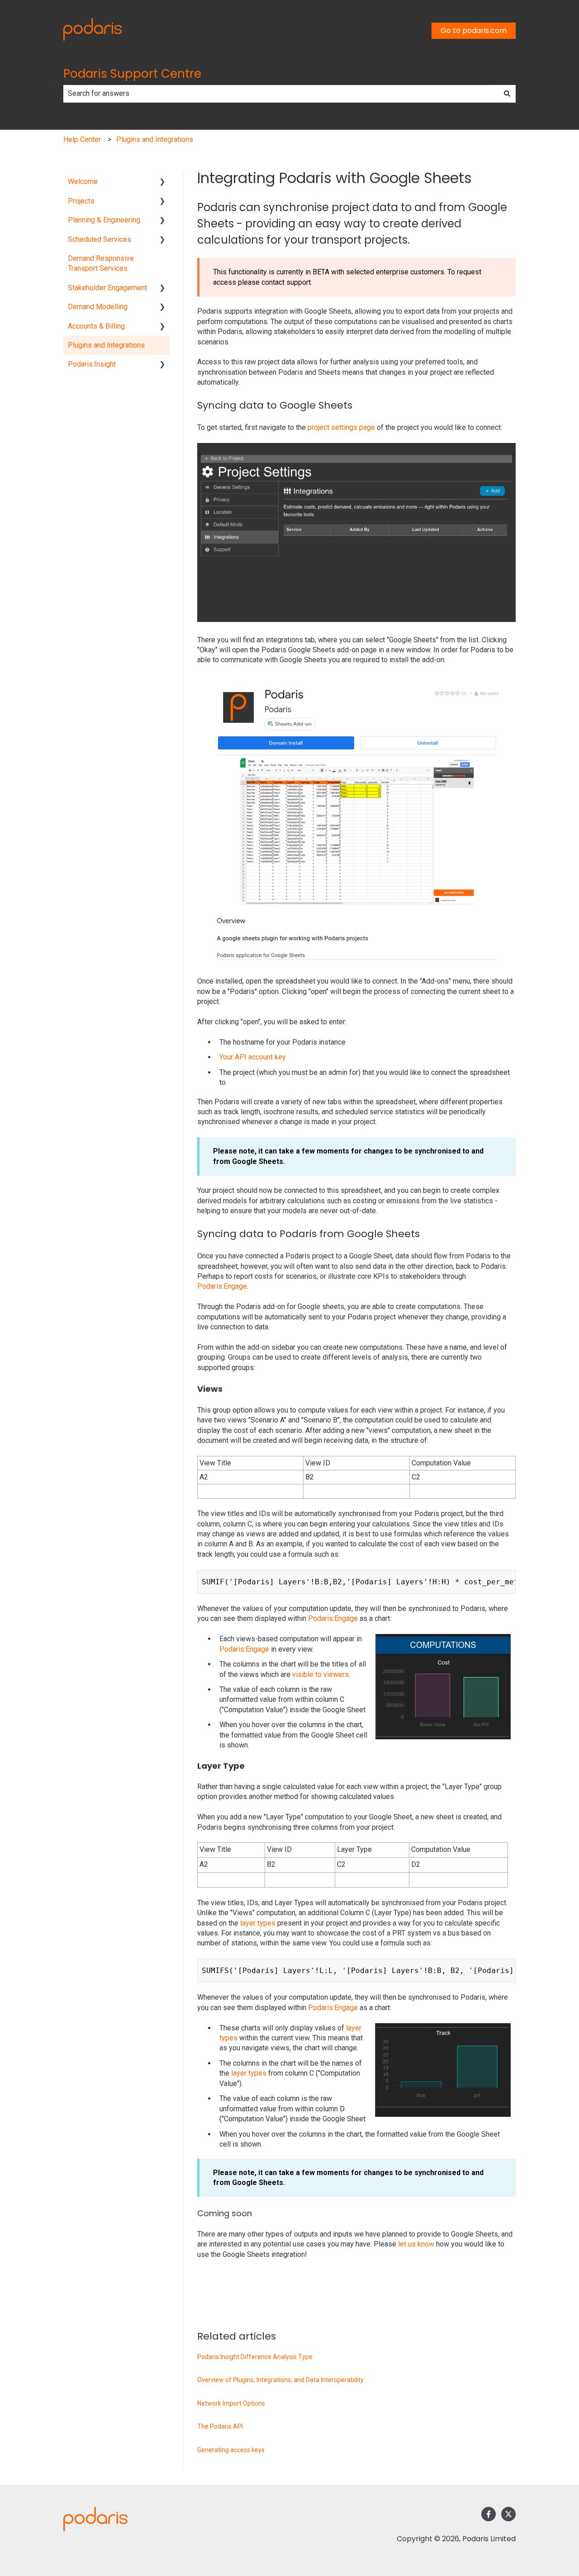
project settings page (341, 427)
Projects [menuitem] (81, 201)
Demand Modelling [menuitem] (98, 307)
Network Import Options (231, 2403)
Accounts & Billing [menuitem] (96, 326)
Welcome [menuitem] (83, 181)
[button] (162, 182)
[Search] (507, 94)
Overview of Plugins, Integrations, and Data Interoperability (280, 2380)
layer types (258, 1923)
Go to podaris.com (474, 31)
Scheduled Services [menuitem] (100, 239)
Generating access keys (231, 2450)
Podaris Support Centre (132, 74)
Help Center (82, 139)
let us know (416, 2244)
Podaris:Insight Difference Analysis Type (255, 2357)
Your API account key (253, 1057)
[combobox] (281, 94)
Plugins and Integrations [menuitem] (106, 345)
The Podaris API (220, 2426)
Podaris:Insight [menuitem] (92, 364)
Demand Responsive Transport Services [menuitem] (101, 263)
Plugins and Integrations (155, 139)
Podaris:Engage (222, 1286)
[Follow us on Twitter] (508, 2514)
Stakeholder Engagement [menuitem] (107, 288)
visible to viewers (320, 1674)
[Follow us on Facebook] (489, 2514)
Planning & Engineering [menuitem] (104, 220)
